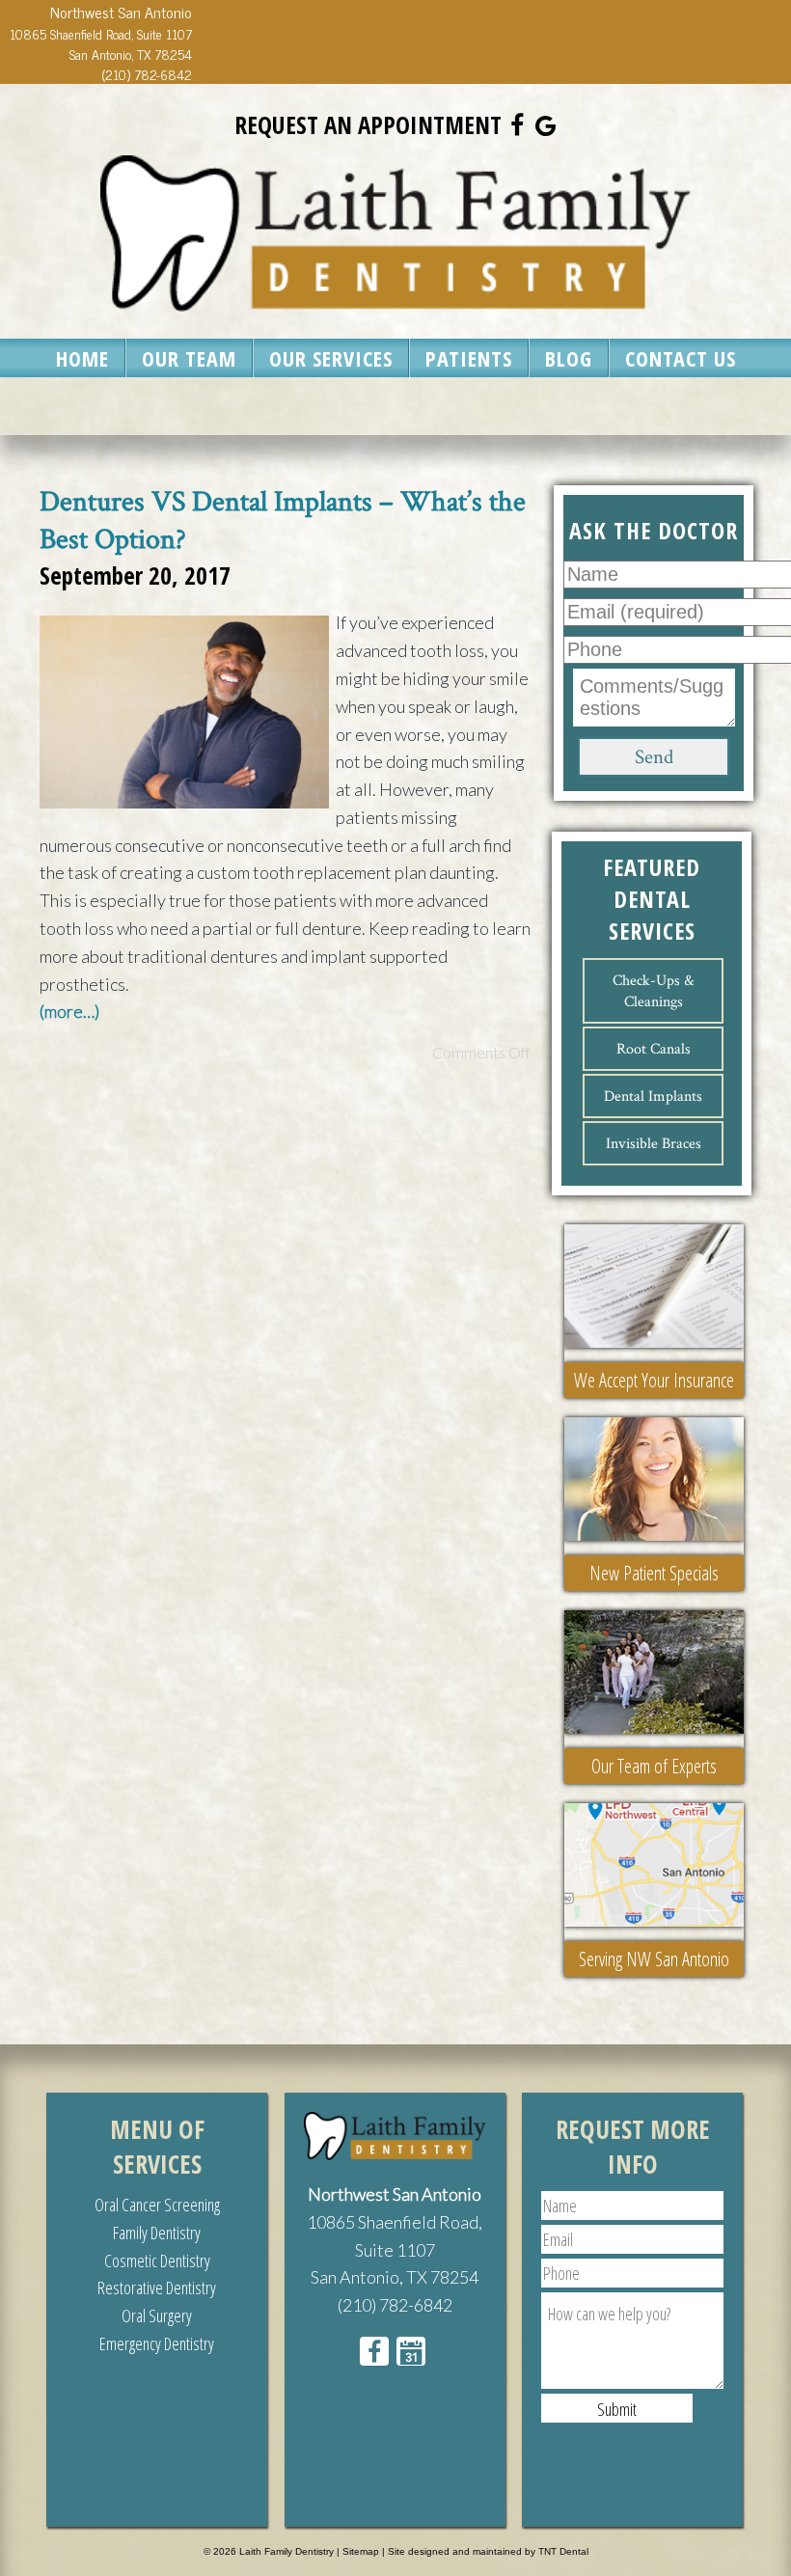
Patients (469, 358)
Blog (569, 358)
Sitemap (361, 2551)
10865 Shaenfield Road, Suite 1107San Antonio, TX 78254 (101, 43)
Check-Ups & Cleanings (653, 991)
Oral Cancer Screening (157, 2205)
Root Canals (654, 1049)
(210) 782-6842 (147, 74)
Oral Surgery (157, 2316)
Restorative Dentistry (157, 2288)
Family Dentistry (157, 2233)
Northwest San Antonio (395, 2194)
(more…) (69, 1011)
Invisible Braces (654, 1143)
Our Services (331, 358)
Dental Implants (653, 1096)
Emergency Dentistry (157, 2343)
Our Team (189, 358)
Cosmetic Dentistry (157, 2261)
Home (82, 358)
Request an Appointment (368, 124)
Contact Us (681, 358)
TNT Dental (563, 2551)
